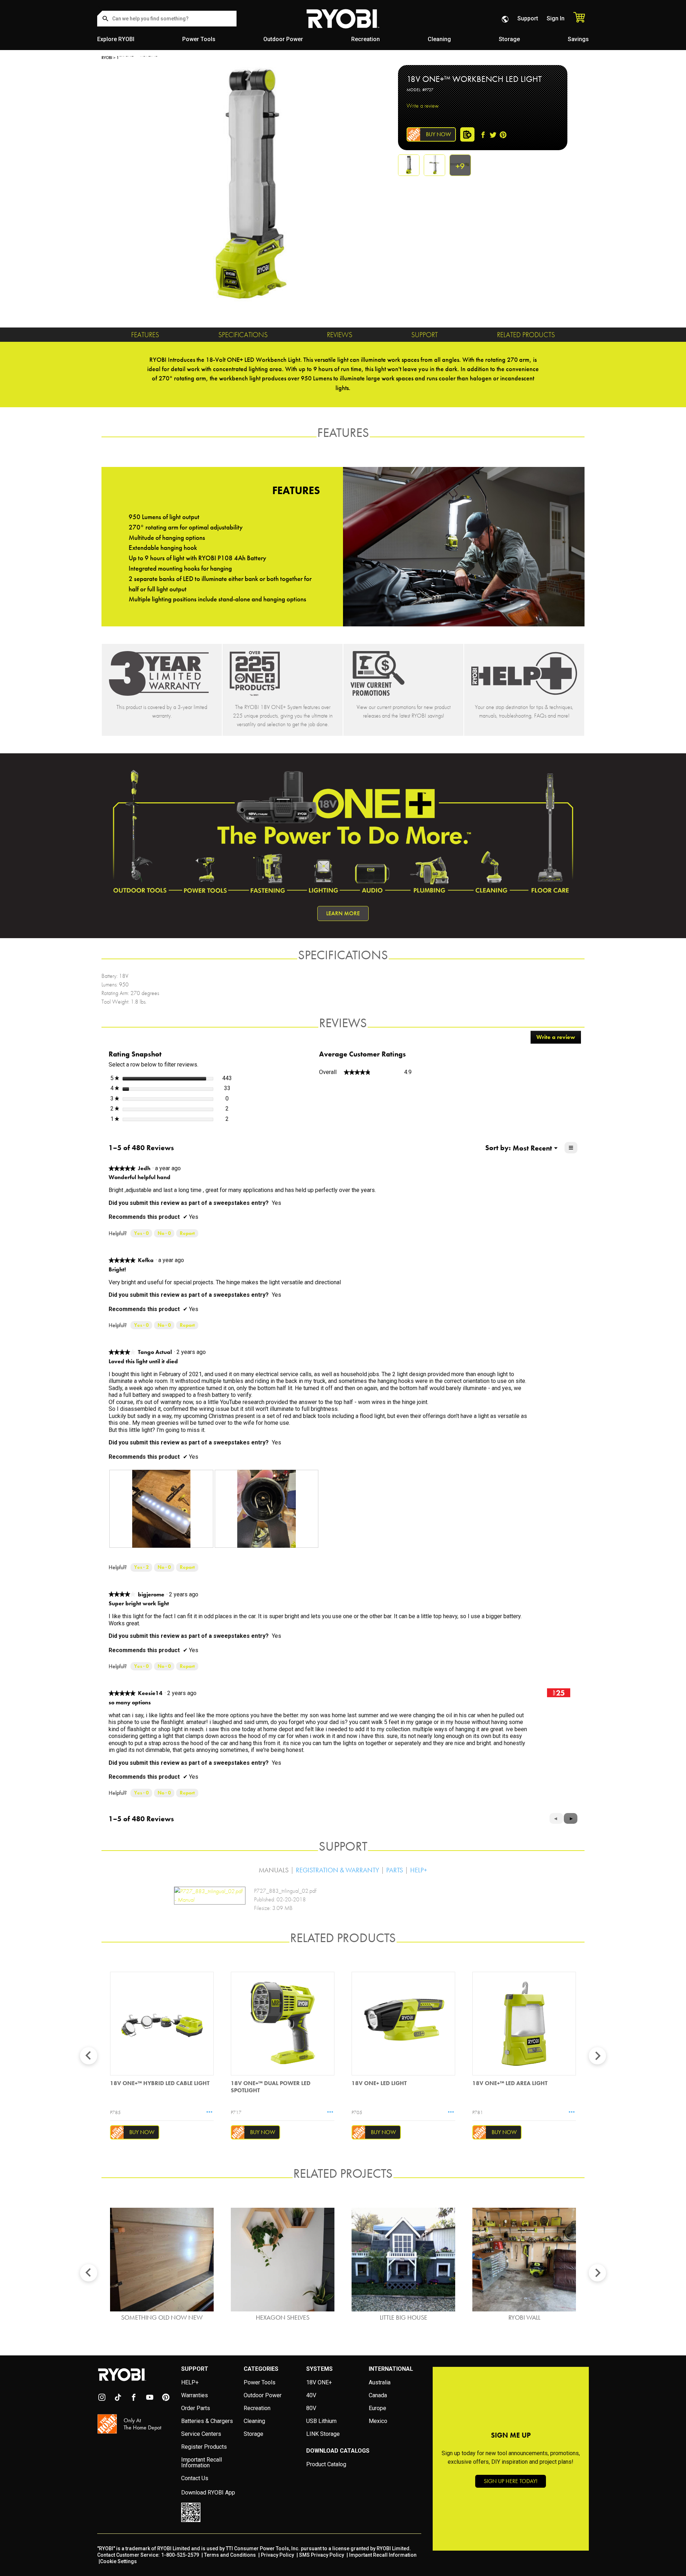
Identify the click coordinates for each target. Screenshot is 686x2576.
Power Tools (199, 39)
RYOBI (107, 58)
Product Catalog (326, 2464)
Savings (578, 39)
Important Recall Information (202, 2462)
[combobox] (167, 19)
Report (187, 1233)
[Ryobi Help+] (524, 673)
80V (311, 2408)
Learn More (343, 913)
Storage (509, 39)
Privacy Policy (277, 2555)
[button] (571, 1818)
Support (528, 18)
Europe (377, 2408)
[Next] (597, 2056)
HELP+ (190, 2382)
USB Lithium (321, 2421)
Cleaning (439, 39)
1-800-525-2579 (180, 2555)
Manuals (274, 1870)
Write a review (423, 105)
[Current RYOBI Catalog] (403, 673)
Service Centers (201, 2434)
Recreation (366, 39)
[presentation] (161, 1509)
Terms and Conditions (230, 2555)
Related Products (526, 335)
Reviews (340, 335)
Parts (395, 1870)
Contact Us (195, 2478)
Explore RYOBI (116, 39)
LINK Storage (323, 2434)
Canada (378, 2395)
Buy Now (438, 134)
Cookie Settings (118, 2561)
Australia (380, 2382)
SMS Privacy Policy (322, 2555)
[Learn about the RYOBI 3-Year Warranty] (162, 673)
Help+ (419, 1870)
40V (311, 2395)
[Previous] (89, 2056)
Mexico (378, 2421)
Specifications (243, 335)
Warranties (195, 2395)
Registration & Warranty (337, 1870)
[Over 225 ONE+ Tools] (283, 673)
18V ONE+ (319, 2382)
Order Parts (196, 2408)
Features (145, 335)
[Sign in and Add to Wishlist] (467, 134)
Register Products (204, 2447)
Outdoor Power (283, 39)
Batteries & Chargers (207, 2421)
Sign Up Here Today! (511, 2481)
